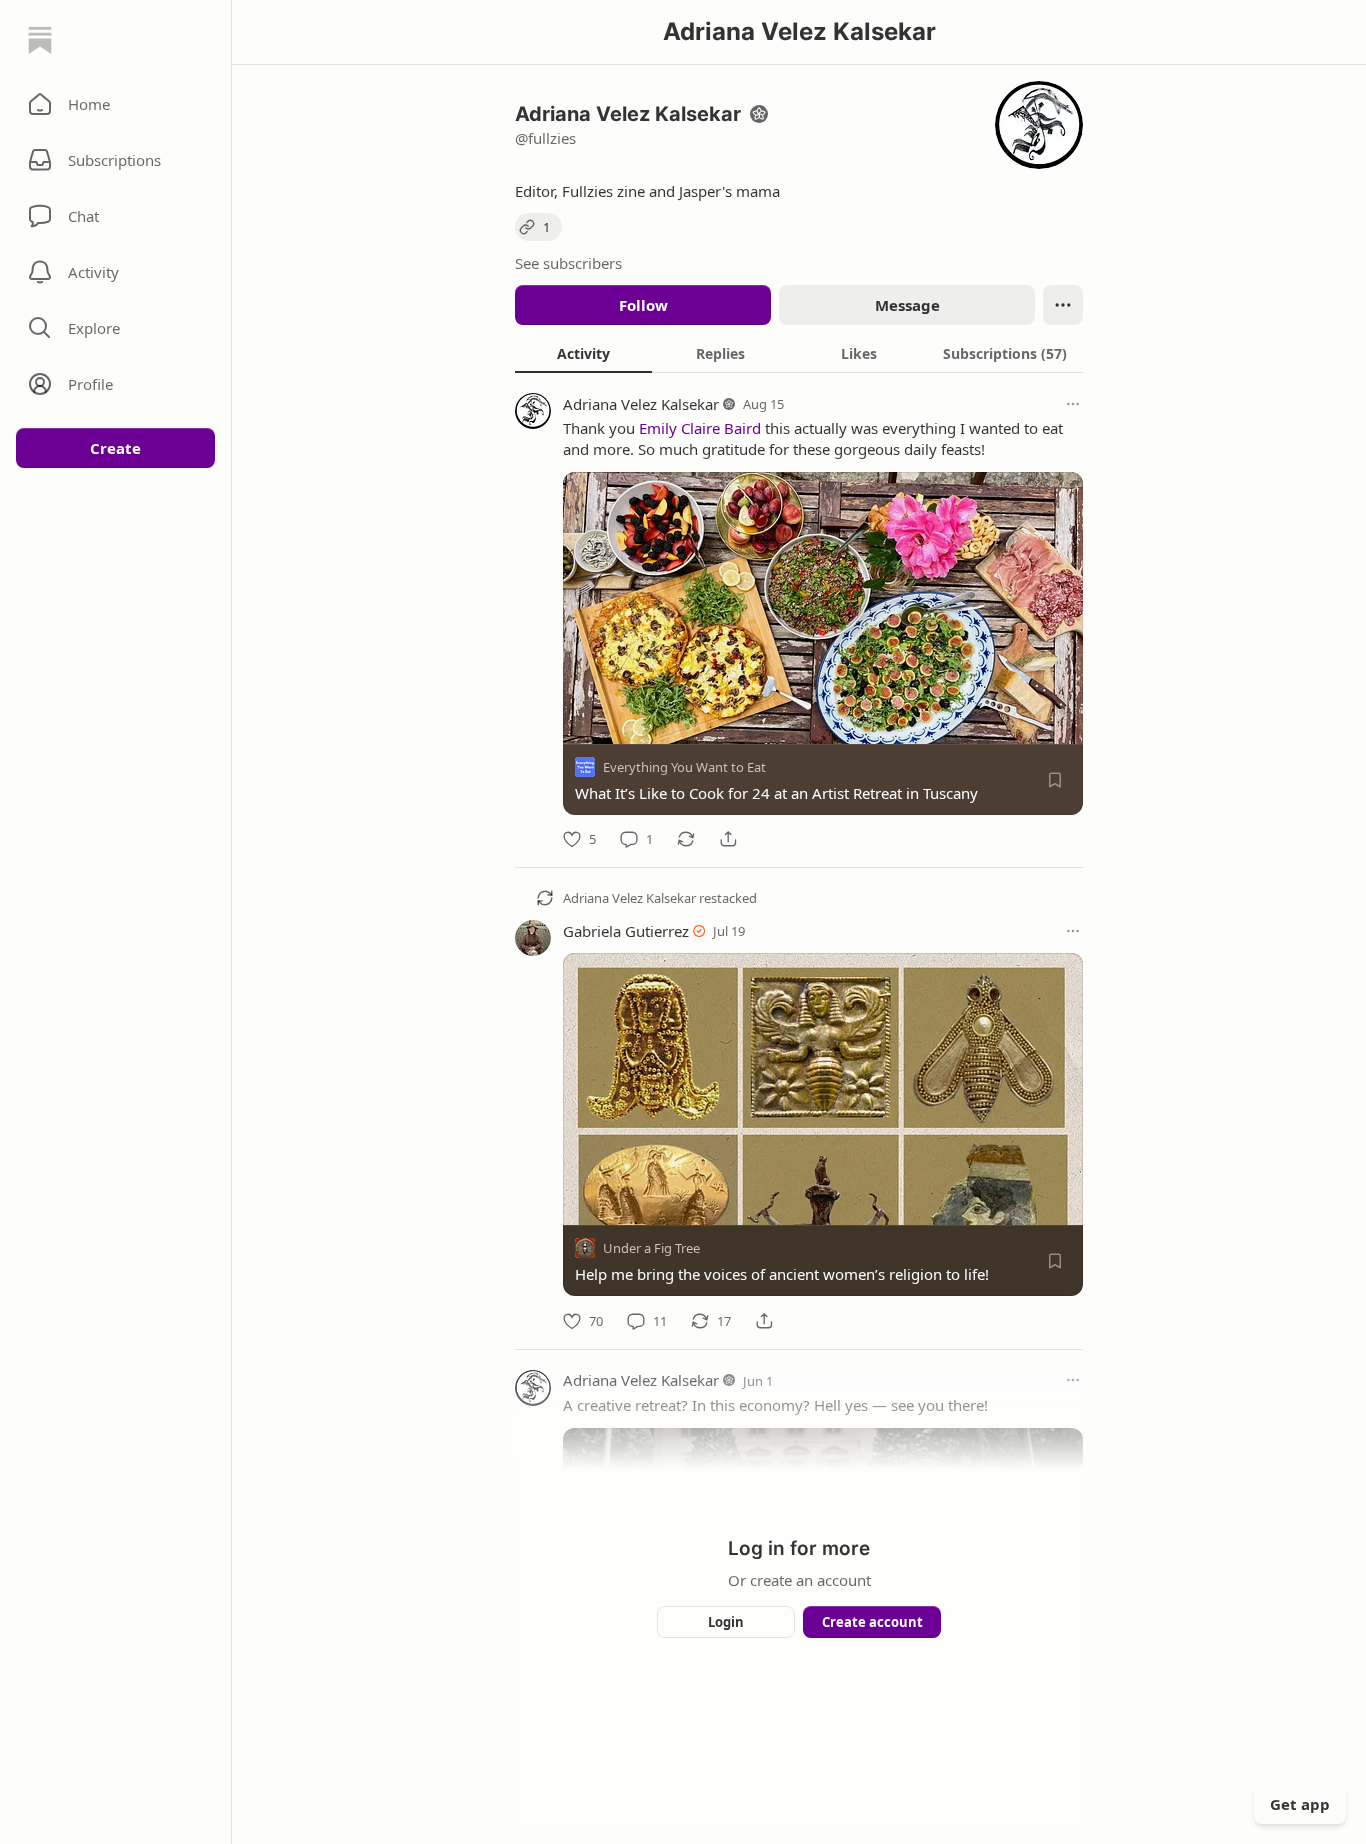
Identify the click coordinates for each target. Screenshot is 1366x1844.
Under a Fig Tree (651, 1249)
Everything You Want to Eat (684, 767)
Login (726, 1622)
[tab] (583, 353)
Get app (1300, 1804)
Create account (872, 1622)
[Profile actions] (1063, 305)
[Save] (1055, 780)
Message (907, 305)
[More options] (1073, 404)
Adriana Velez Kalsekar (641, 404)
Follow (643, 305)
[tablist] (799, 353)
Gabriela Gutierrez (626, 931)
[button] (115, 104)
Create (115, 448)
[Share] (728, 839)
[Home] (40, 40)
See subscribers (568, 263)
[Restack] (686, 839)
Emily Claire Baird (700, 428)
